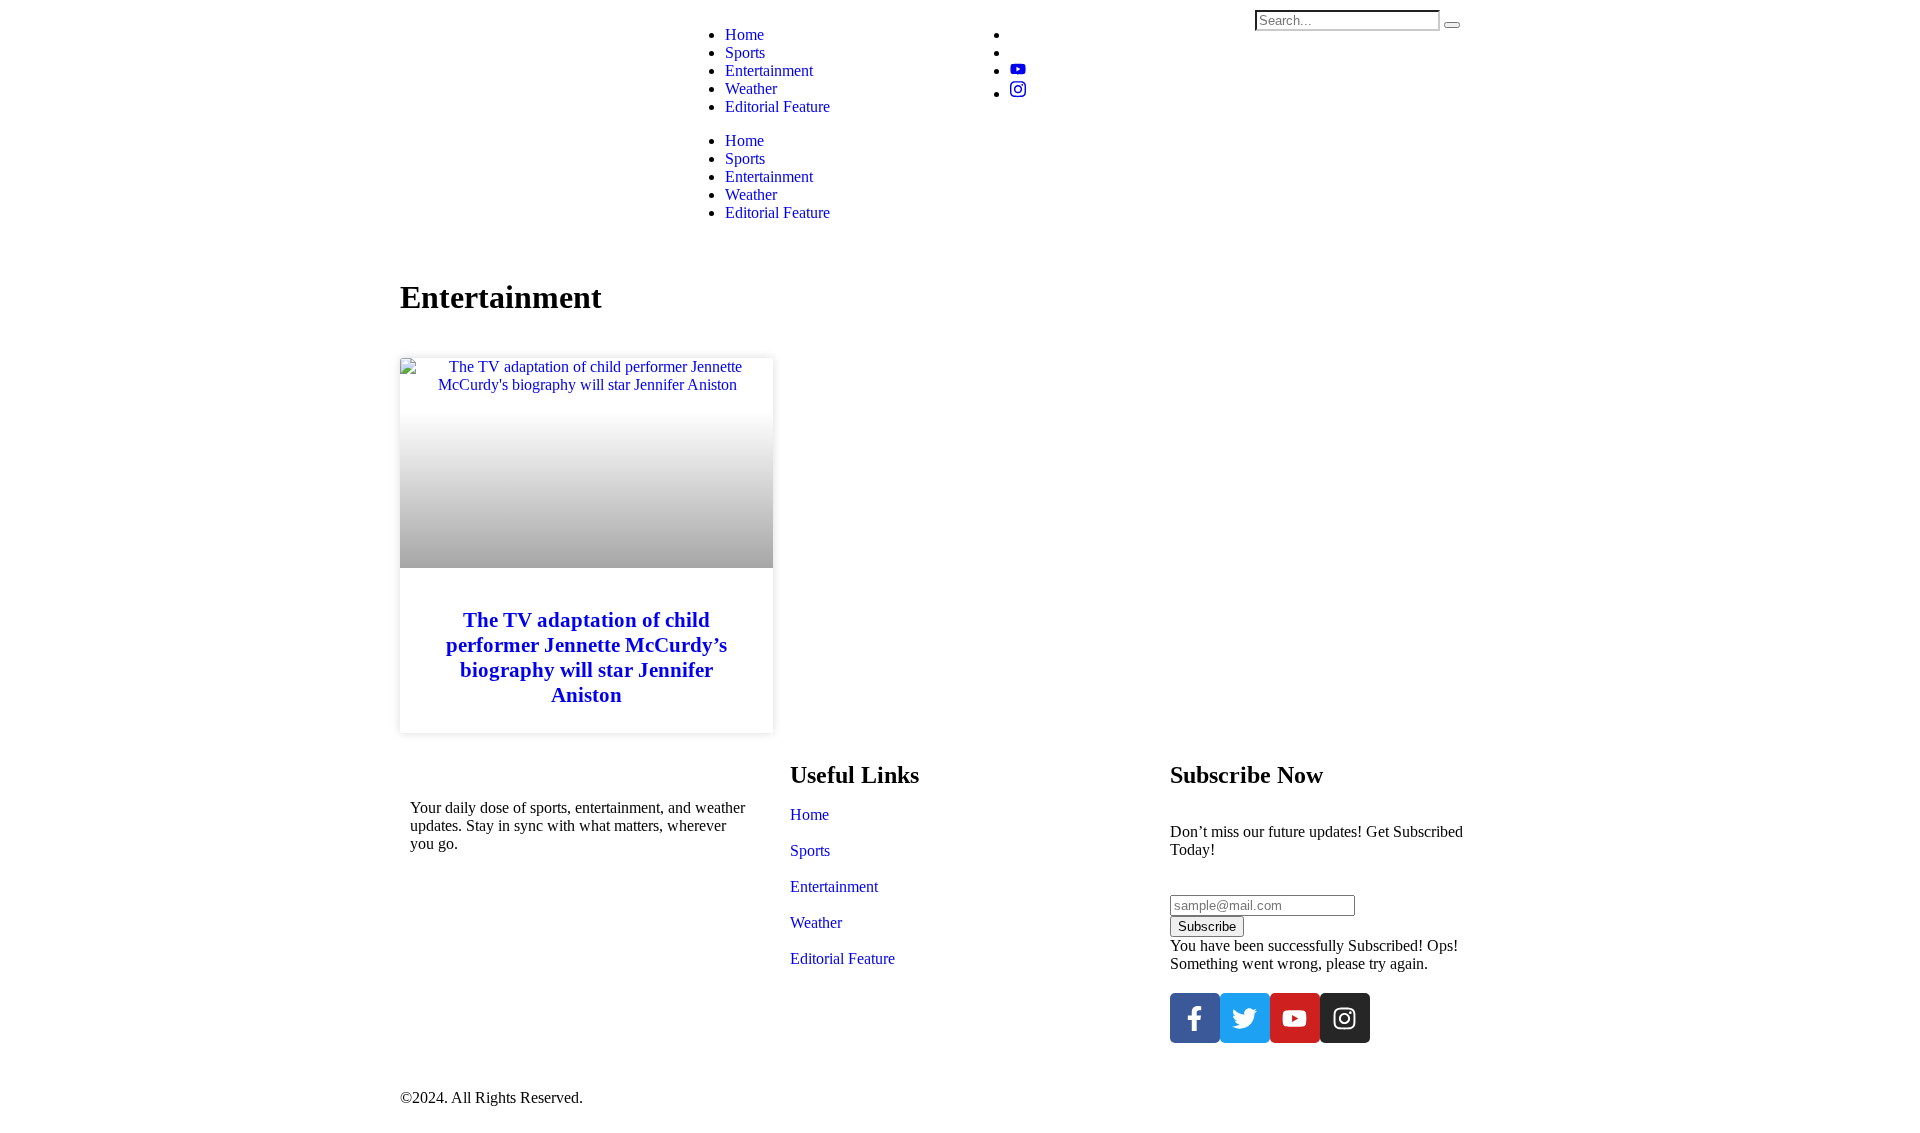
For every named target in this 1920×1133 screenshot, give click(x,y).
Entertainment (769, 176)
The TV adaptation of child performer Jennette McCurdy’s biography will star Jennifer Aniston (586, 657)
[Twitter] (1245, 1018)
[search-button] (1452, 25)
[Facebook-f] (1195, 1018)
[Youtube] (1295, 1018)
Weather (751, 194)
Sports (745, 158)
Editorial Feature (777, 212)
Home (744, 140)
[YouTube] (1018, 70)
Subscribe (1207, 926)
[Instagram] (1018, 93)
